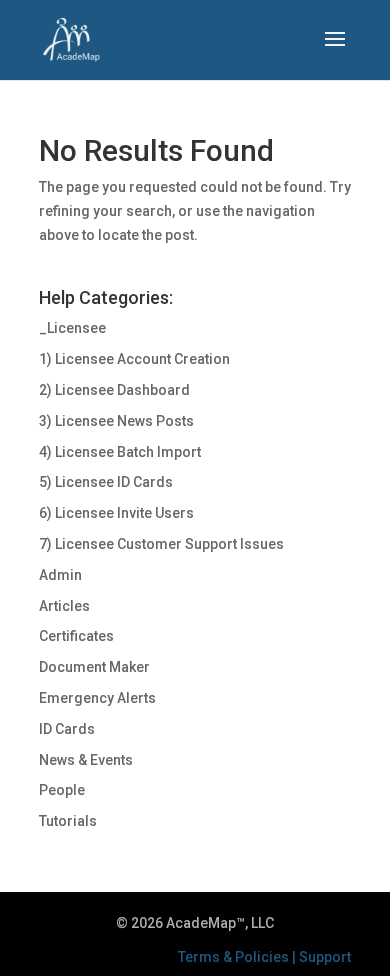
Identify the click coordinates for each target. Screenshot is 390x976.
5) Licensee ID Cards (106, 482)
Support (325, 957)
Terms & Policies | (238, 957)
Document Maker (94, 667)
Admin (60, 575)
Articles (64, 606)
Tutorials (68, 821)
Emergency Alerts (97, 698)
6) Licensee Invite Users (116, 513)
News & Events (86, 760)
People (62, 790)
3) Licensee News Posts (116, 421)
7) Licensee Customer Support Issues (161, 544)
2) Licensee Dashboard (114, 390)
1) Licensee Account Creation (134, 359)
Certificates (76, 636)
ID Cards (67, 729)
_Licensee (72, 328)
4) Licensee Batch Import (120, 452)
